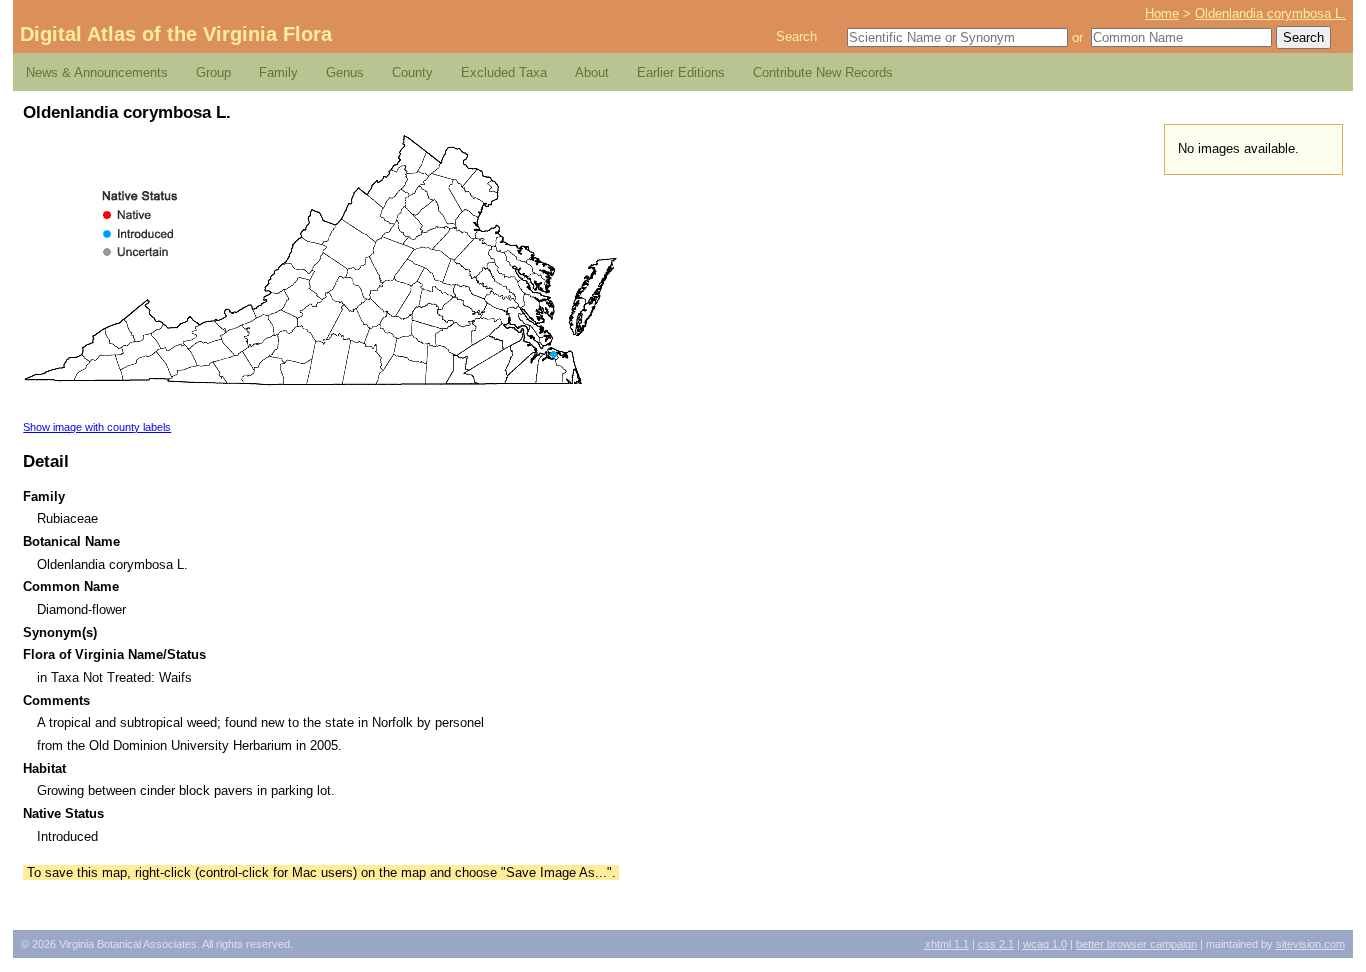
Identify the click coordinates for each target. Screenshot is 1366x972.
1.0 (1045, 944)
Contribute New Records (823, 72)
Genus (345, 72)
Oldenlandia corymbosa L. (1270, 13)
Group (213, 72)
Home (1162, 13)
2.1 (996, 944)
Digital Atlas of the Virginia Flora (176, 34)
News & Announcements (97, 72)
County (412, 72)
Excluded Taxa (504, 72)
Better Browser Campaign (1136, 944)
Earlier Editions (681, 72)
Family (278, 72)
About (592, 72)
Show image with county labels (97, 427)
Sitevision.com (1310, 944)
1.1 (947, 944)
